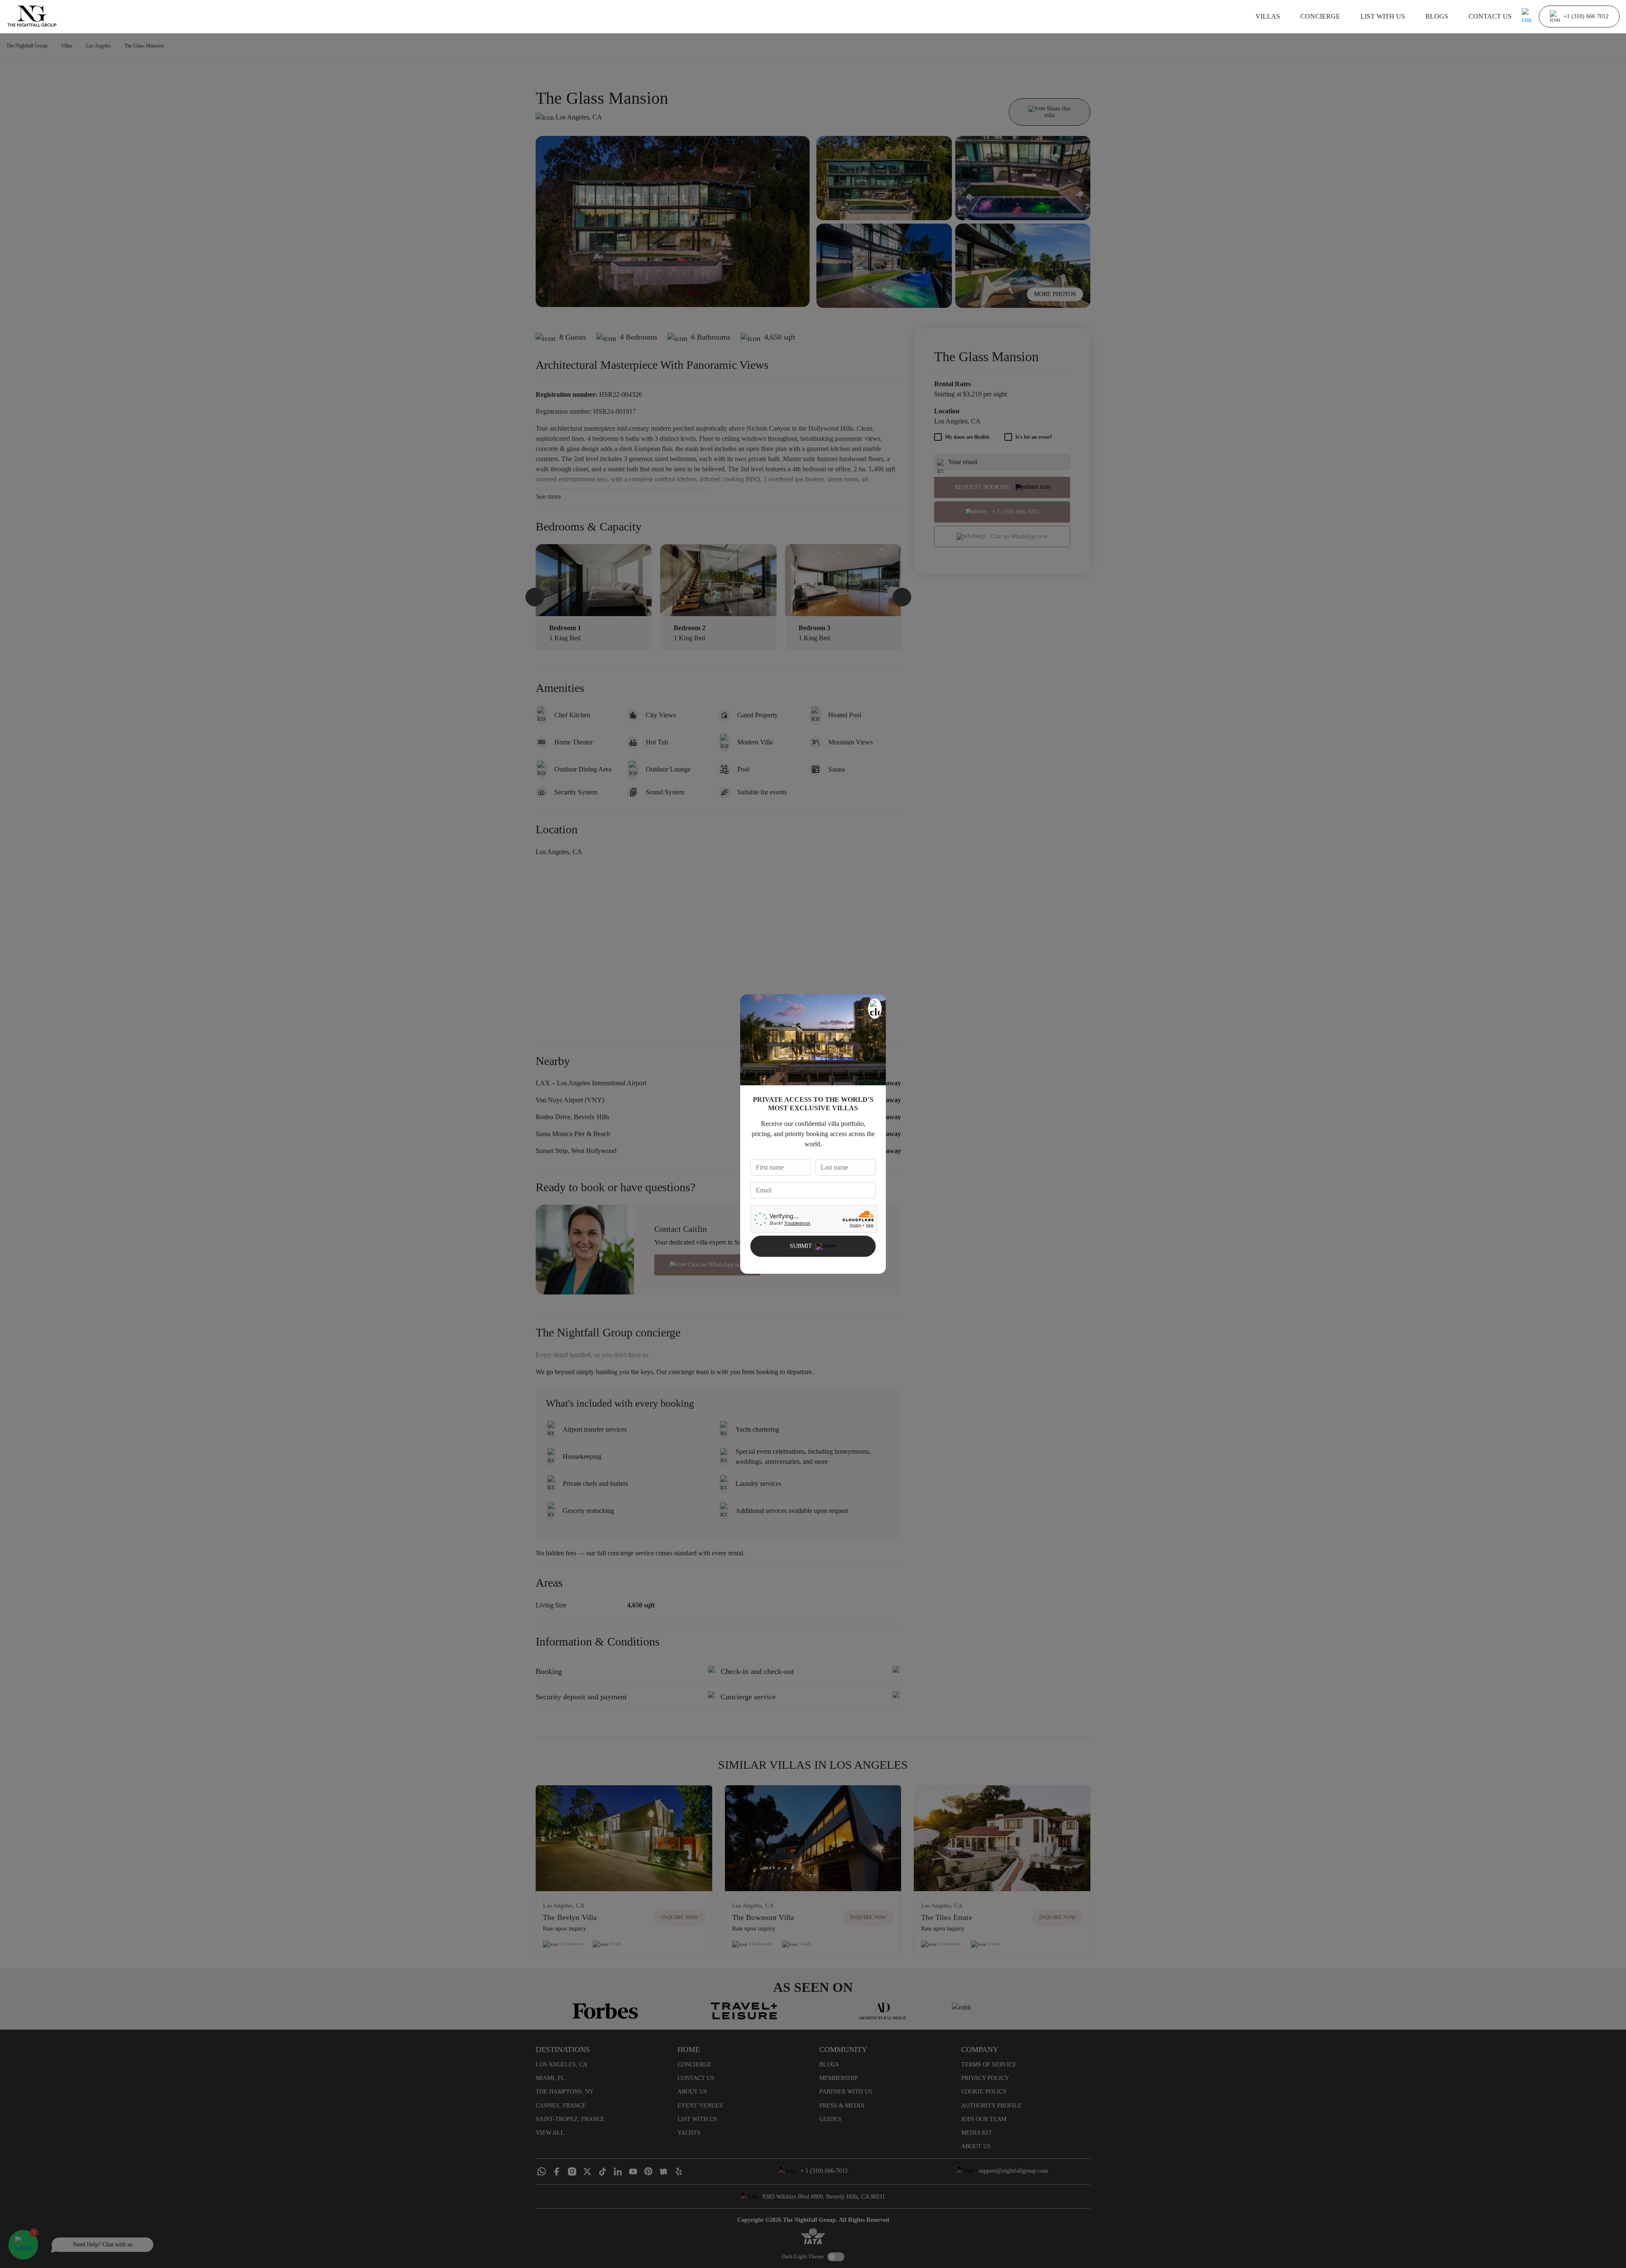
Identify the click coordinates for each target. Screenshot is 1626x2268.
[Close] (875, 1009)
